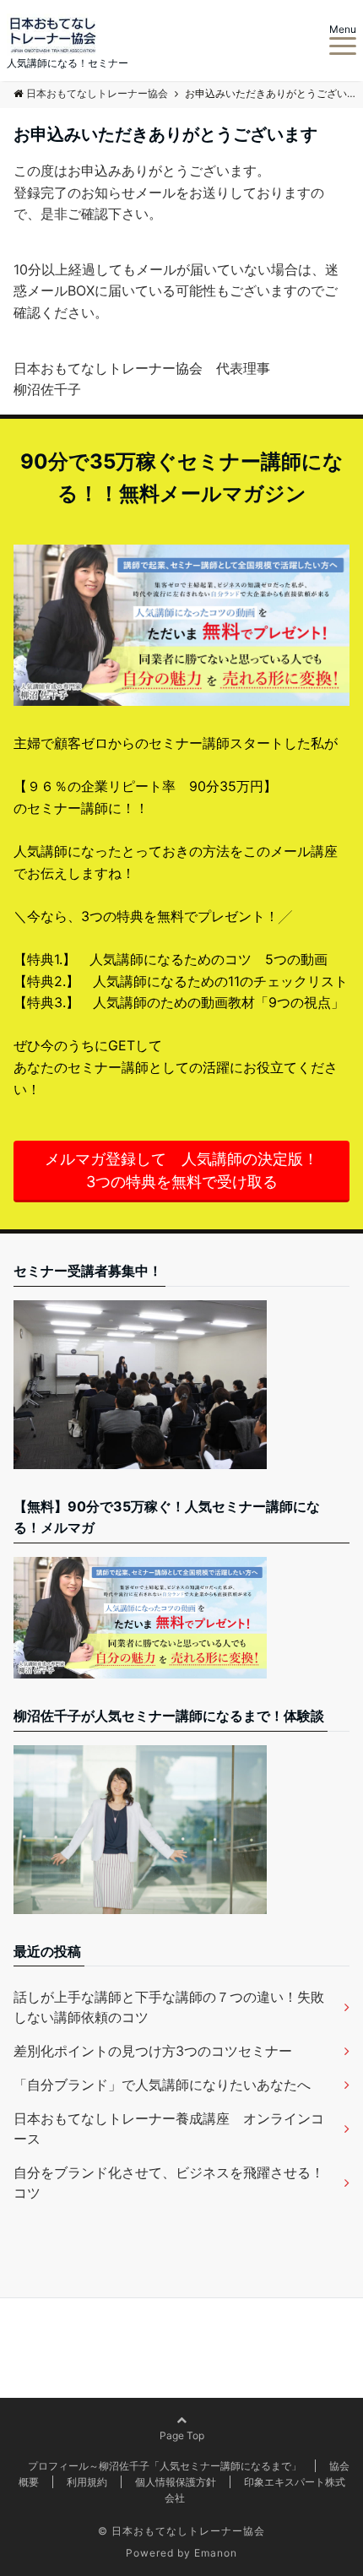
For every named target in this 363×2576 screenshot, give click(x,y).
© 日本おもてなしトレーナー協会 (181, 2531)
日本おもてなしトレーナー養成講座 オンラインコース (169, 2129)
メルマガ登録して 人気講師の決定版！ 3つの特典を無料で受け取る (189, 1170)
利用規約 (87, 2482)
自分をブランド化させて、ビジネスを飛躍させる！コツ (169, 2183)
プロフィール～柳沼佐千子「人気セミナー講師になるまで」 (165, 2466)
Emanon (216, 2553)
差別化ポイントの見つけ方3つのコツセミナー (153, 2051)
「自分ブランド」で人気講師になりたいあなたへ (162, 2085)
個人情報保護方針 (176, 2482)
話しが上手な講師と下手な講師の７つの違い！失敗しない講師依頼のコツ (169, 2007)
